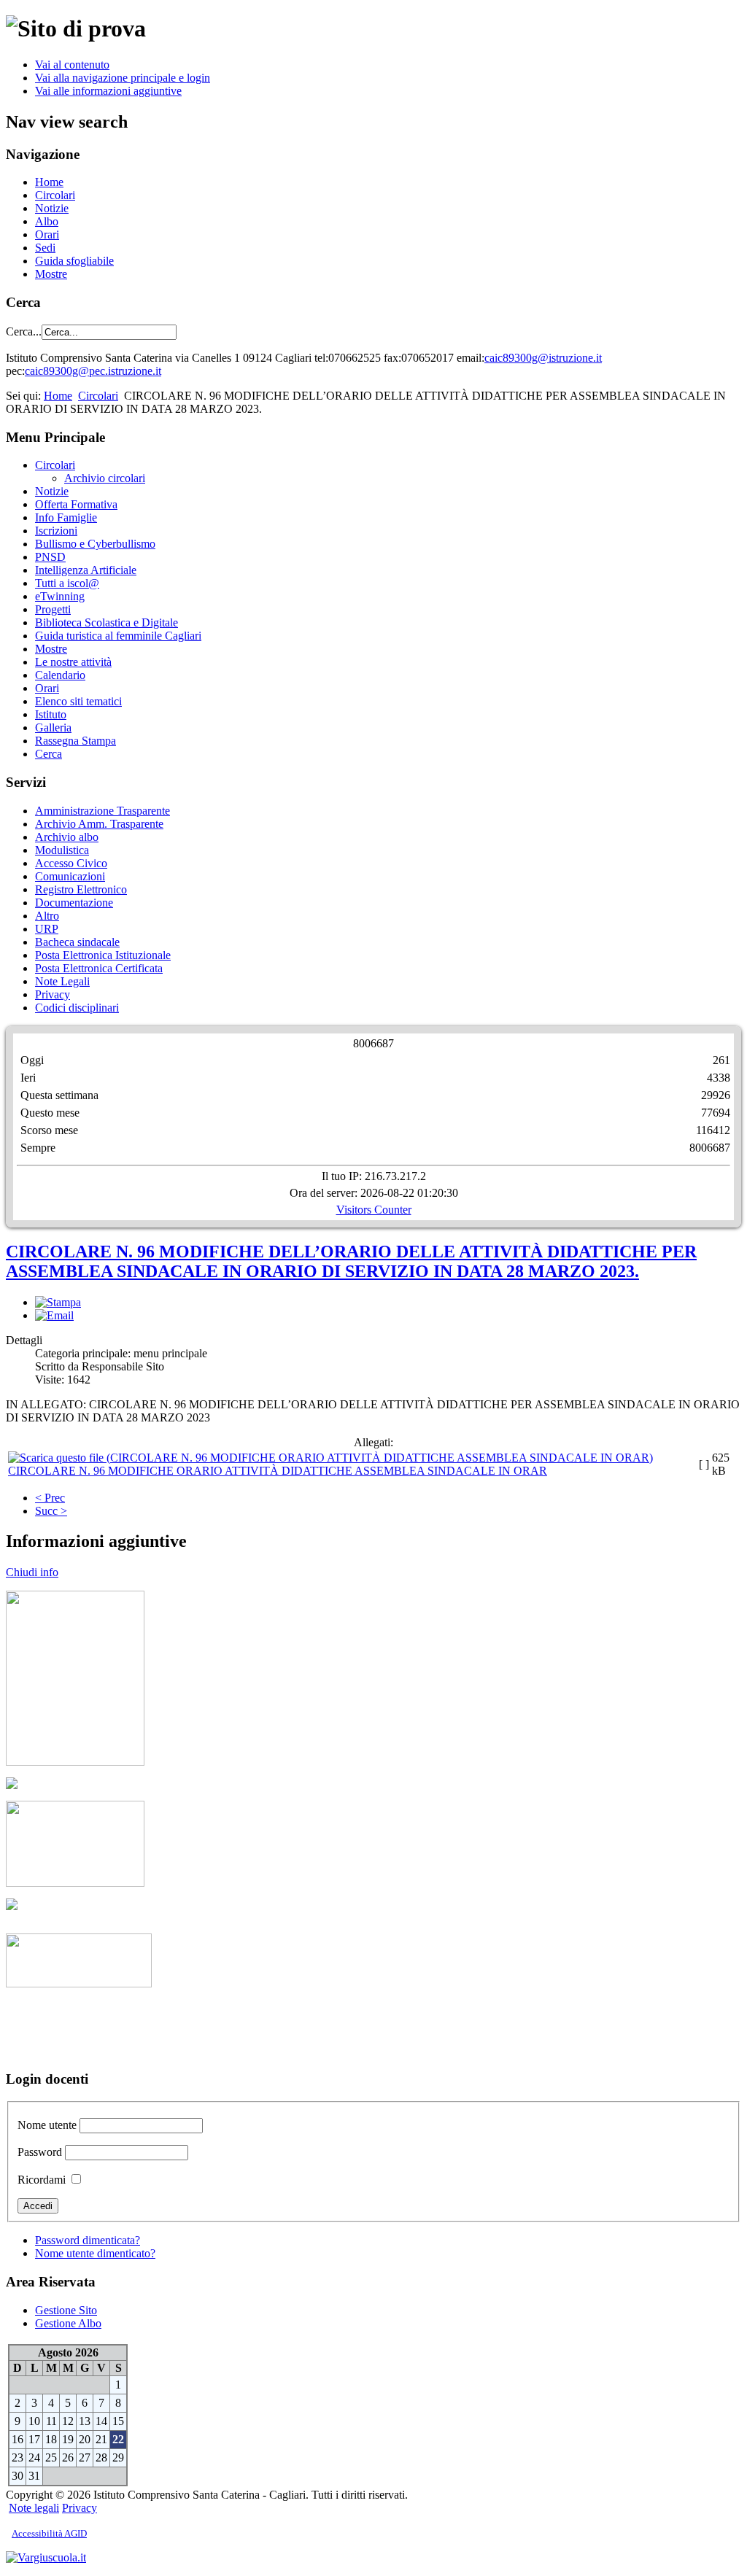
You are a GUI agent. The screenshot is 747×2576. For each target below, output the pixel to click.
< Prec (50, 1498)
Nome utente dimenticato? (95, 2253)
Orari (47, 234)
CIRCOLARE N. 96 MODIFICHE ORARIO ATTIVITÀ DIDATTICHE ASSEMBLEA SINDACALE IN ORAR (278, 1471)
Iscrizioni (56, 531)
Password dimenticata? (88, 2240)
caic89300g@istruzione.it (543, 358)
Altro (47, 916)
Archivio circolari (105, 478)
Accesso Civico (71, 863)
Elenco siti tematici (78, 701)
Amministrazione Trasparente (102, 811)
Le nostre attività (73, 662)
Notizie (52, 208)
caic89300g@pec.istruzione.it (93, 371)
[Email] (54, 1315)
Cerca (49, 754)
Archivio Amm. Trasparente (99, 824)
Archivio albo (67, 837)
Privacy (53, 994)
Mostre (51, 274)
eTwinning (60, 596)
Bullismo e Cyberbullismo (95, 544)
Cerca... (24, 331)
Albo (47, 221)
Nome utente (47, 2125)
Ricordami (42, 2180)
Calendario (60, 675)
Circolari (55, 195)
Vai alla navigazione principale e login (123, 78)
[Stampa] (58, 1302)
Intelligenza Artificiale (86, 570)
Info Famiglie (66, 517)
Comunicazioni (70, 876)
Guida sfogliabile (74, 261)
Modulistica (62, 850)
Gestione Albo (68, 2323)
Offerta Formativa (76, 504)
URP (47, 929)
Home (49, 182)
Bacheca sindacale (77, 942)
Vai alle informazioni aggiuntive (108, 91)
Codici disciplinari (77, 1008)
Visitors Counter (374, 1210)
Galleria (53, 728)
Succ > (51, 1511)
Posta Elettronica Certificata (99, 968)
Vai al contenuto (72, 65)
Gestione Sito (66, 2310)
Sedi (45, 248)
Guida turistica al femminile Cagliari (118, 636)
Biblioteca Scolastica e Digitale (107, 622)
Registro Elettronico (81, 889)
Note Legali (62, 981)
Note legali (34, 2508)
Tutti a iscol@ (67, 583)
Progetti (53, 609)
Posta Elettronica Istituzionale (103, 955)
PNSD (50, 557)
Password (40, 2152)
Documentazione (74, 903)
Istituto (51, 714)
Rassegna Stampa (76, 741)
